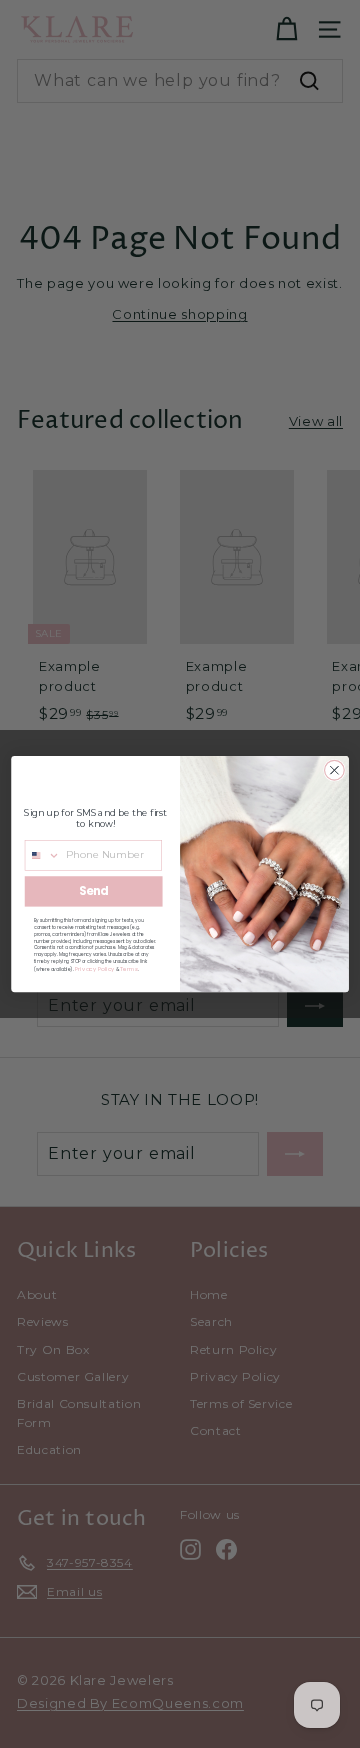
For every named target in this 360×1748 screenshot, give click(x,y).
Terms (129, 969)
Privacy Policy (95, 969)
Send (93, 891)
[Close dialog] (335, 770)
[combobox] (42, 855)
